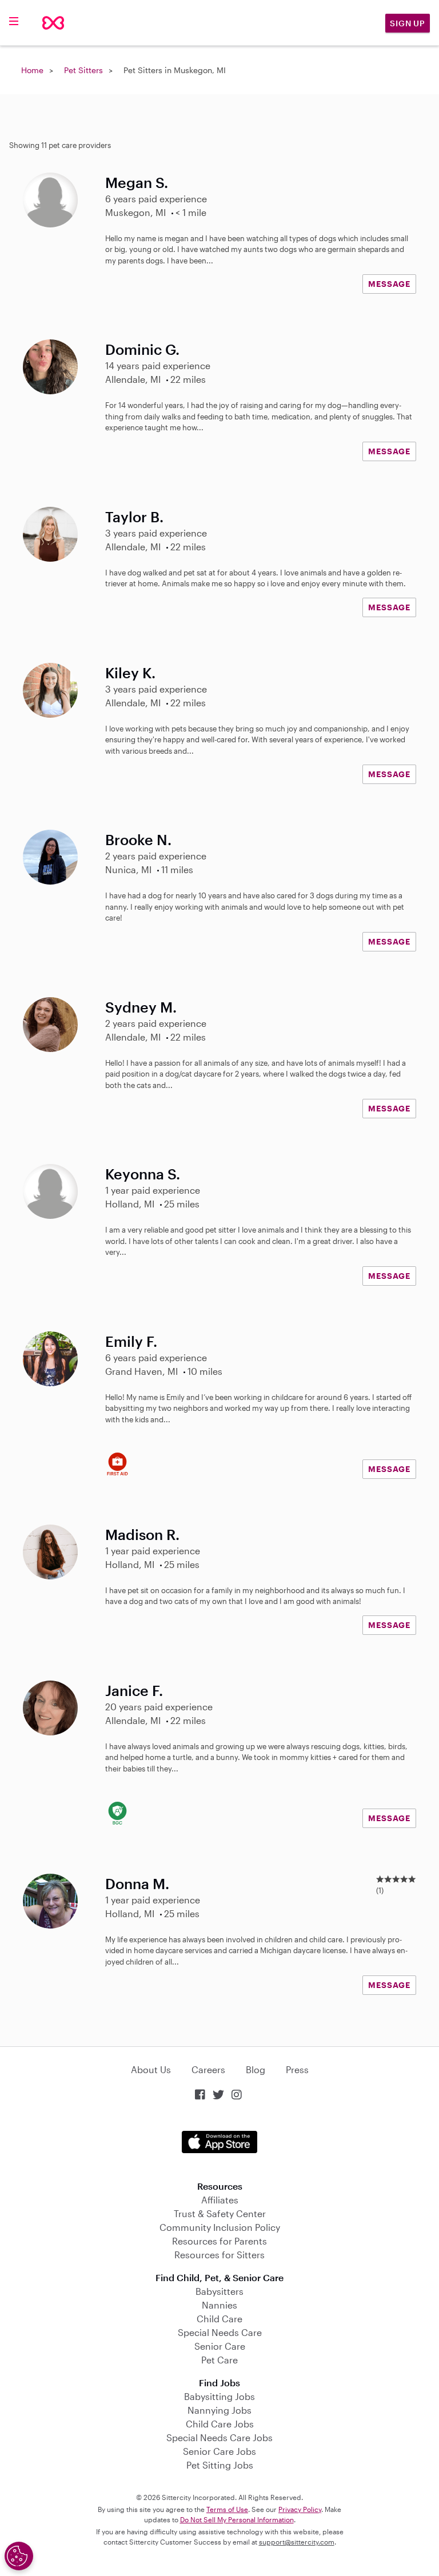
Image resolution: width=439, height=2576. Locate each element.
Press (297, 2069)
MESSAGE (389, 284)
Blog (256, 2069)
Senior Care (220, 2346)
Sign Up (408, 23)
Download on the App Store (219, 2142)
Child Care (219, 2319)
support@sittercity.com (297, 2542)
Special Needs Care (220, 2332)
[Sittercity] (53, 23)
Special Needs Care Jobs (219, 2437)
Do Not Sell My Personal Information (237, 2519)
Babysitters (219, 2291)
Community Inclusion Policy (220, 2227)
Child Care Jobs (220, 2424)
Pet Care (219, 2360)
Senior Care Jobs (219, 2451)
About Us (151, 2069)
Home (32, 70)
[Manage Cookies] (19, 2556)
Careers (208, 2069)
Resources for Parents (219, 2241)
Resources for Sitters (219, 2255)
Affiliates (220, 2200)
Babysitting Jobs (219, 2396)
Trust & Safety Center (220, 2213)
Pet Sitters (83, 70)
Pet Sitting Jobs (220, 2465)
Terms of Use (227, 2509)
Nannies (219, 2305)
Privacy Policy (300, 2509)
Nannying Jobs (219, 2410)
